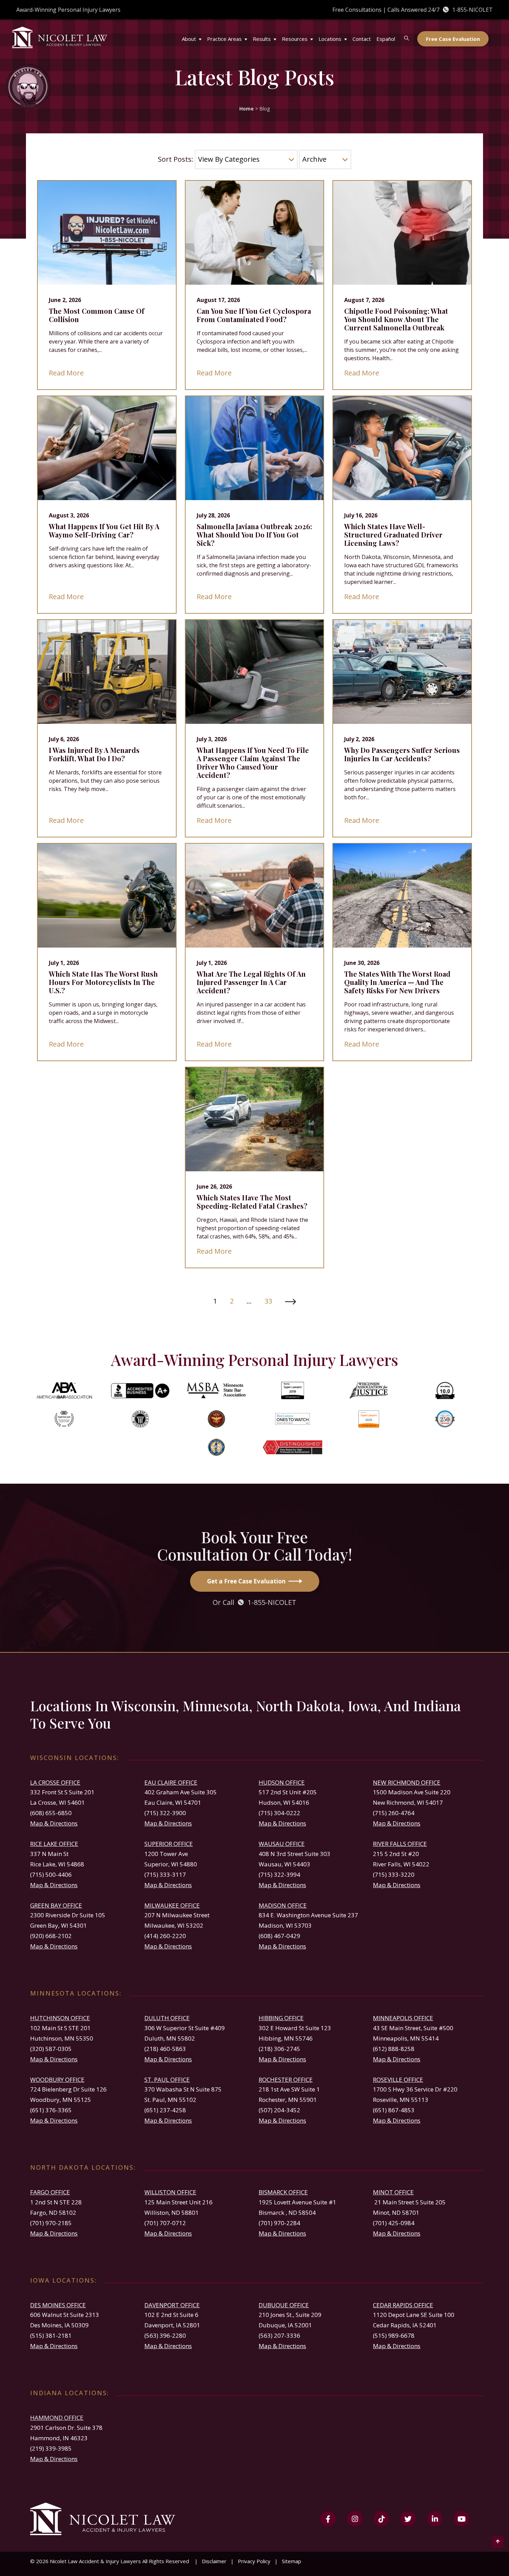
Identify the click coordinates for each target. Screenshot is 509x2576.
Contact (362, 39)
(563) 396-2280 (165, 2335)
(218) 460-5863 (165, 2049)
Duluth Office (167, 2018)
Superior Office (169, 1844)
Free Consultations (357, 10)
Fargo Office (50, 2192)
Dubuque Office (284, 2305)
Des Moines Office (58, 2305)
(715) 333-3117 (165, 1875)
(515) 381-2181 (51, 2335)
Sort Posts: (176, 159)
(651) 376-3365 (51, 2110)
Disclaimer (214, 2561)
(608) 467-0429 (279, 1936)
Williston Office (170, 2192)
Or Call (254, 1602)
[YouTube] (461, 2519)
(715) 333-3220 (394, 1875)
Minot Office (393, 2192)
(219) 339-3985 (51, 2448)
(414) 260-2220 (165, 1936)
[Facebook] (328, 2519)
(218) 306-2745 (279, 2049)
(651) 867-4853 (394, 2110)
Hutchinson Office (60, 2018)
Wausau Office (282, 1844)
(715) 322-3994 (279, 1875)
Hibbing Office (281, 2018)
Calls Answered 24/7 (440, 10)
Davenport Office (172, 2305)
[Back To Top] (498, 2541)
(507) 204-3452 (279, 2110)
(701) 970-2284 (279, 2223)
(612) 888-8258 (394, 2049)
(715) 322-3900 (165, 1813)
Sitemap (292, 2561)
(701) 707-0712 (165, 2223)
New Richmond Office (407, 1782)
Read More (66, 373)
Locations (330, 39)
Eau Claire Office (171, 1782)
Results (262, 39)
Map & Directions (54, 1823)
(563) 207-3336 (279, 2335)
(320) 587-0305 (51, 2049)
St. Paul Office (167, 2080)
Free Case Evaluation (453, 39)
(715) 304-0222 (279, 1813)
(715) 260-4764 (394, 1813)
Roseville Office (398, 2080)
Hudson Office (282, 1782)
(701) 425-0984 (394, 2223)
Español (386, 39)
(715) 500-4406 (51, 1875)
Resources (295, 39)
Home (247, 109)
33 (268, 1301)
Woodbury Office (57, 2080)
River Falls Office (400, 1844)
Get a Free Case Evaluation (246, 1581)
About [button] (189, 39)
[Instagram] (355, 2519)
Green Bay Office (56, 1905)
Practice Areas (224, 39)
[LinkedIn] (435, 2519)
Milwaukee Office (172, 1905)
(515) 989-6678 (394, 2335)
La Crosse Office (55, 1782)
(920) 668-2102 (51, 1936)
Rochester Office (286, 2080)
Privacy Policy (254, 2561)
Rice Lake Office (54, 1844)
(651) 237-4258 (165, 2110)
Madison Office (283, 1905)
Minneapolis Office (403, 2018)
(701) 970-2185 (51, 2223)
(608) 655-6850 (51, 1813)
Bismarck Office (283, 2192)
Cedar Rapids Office (403, 2305)
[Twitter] (408, 2519)
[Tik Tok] (381, 2519)
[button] (202, 35)
